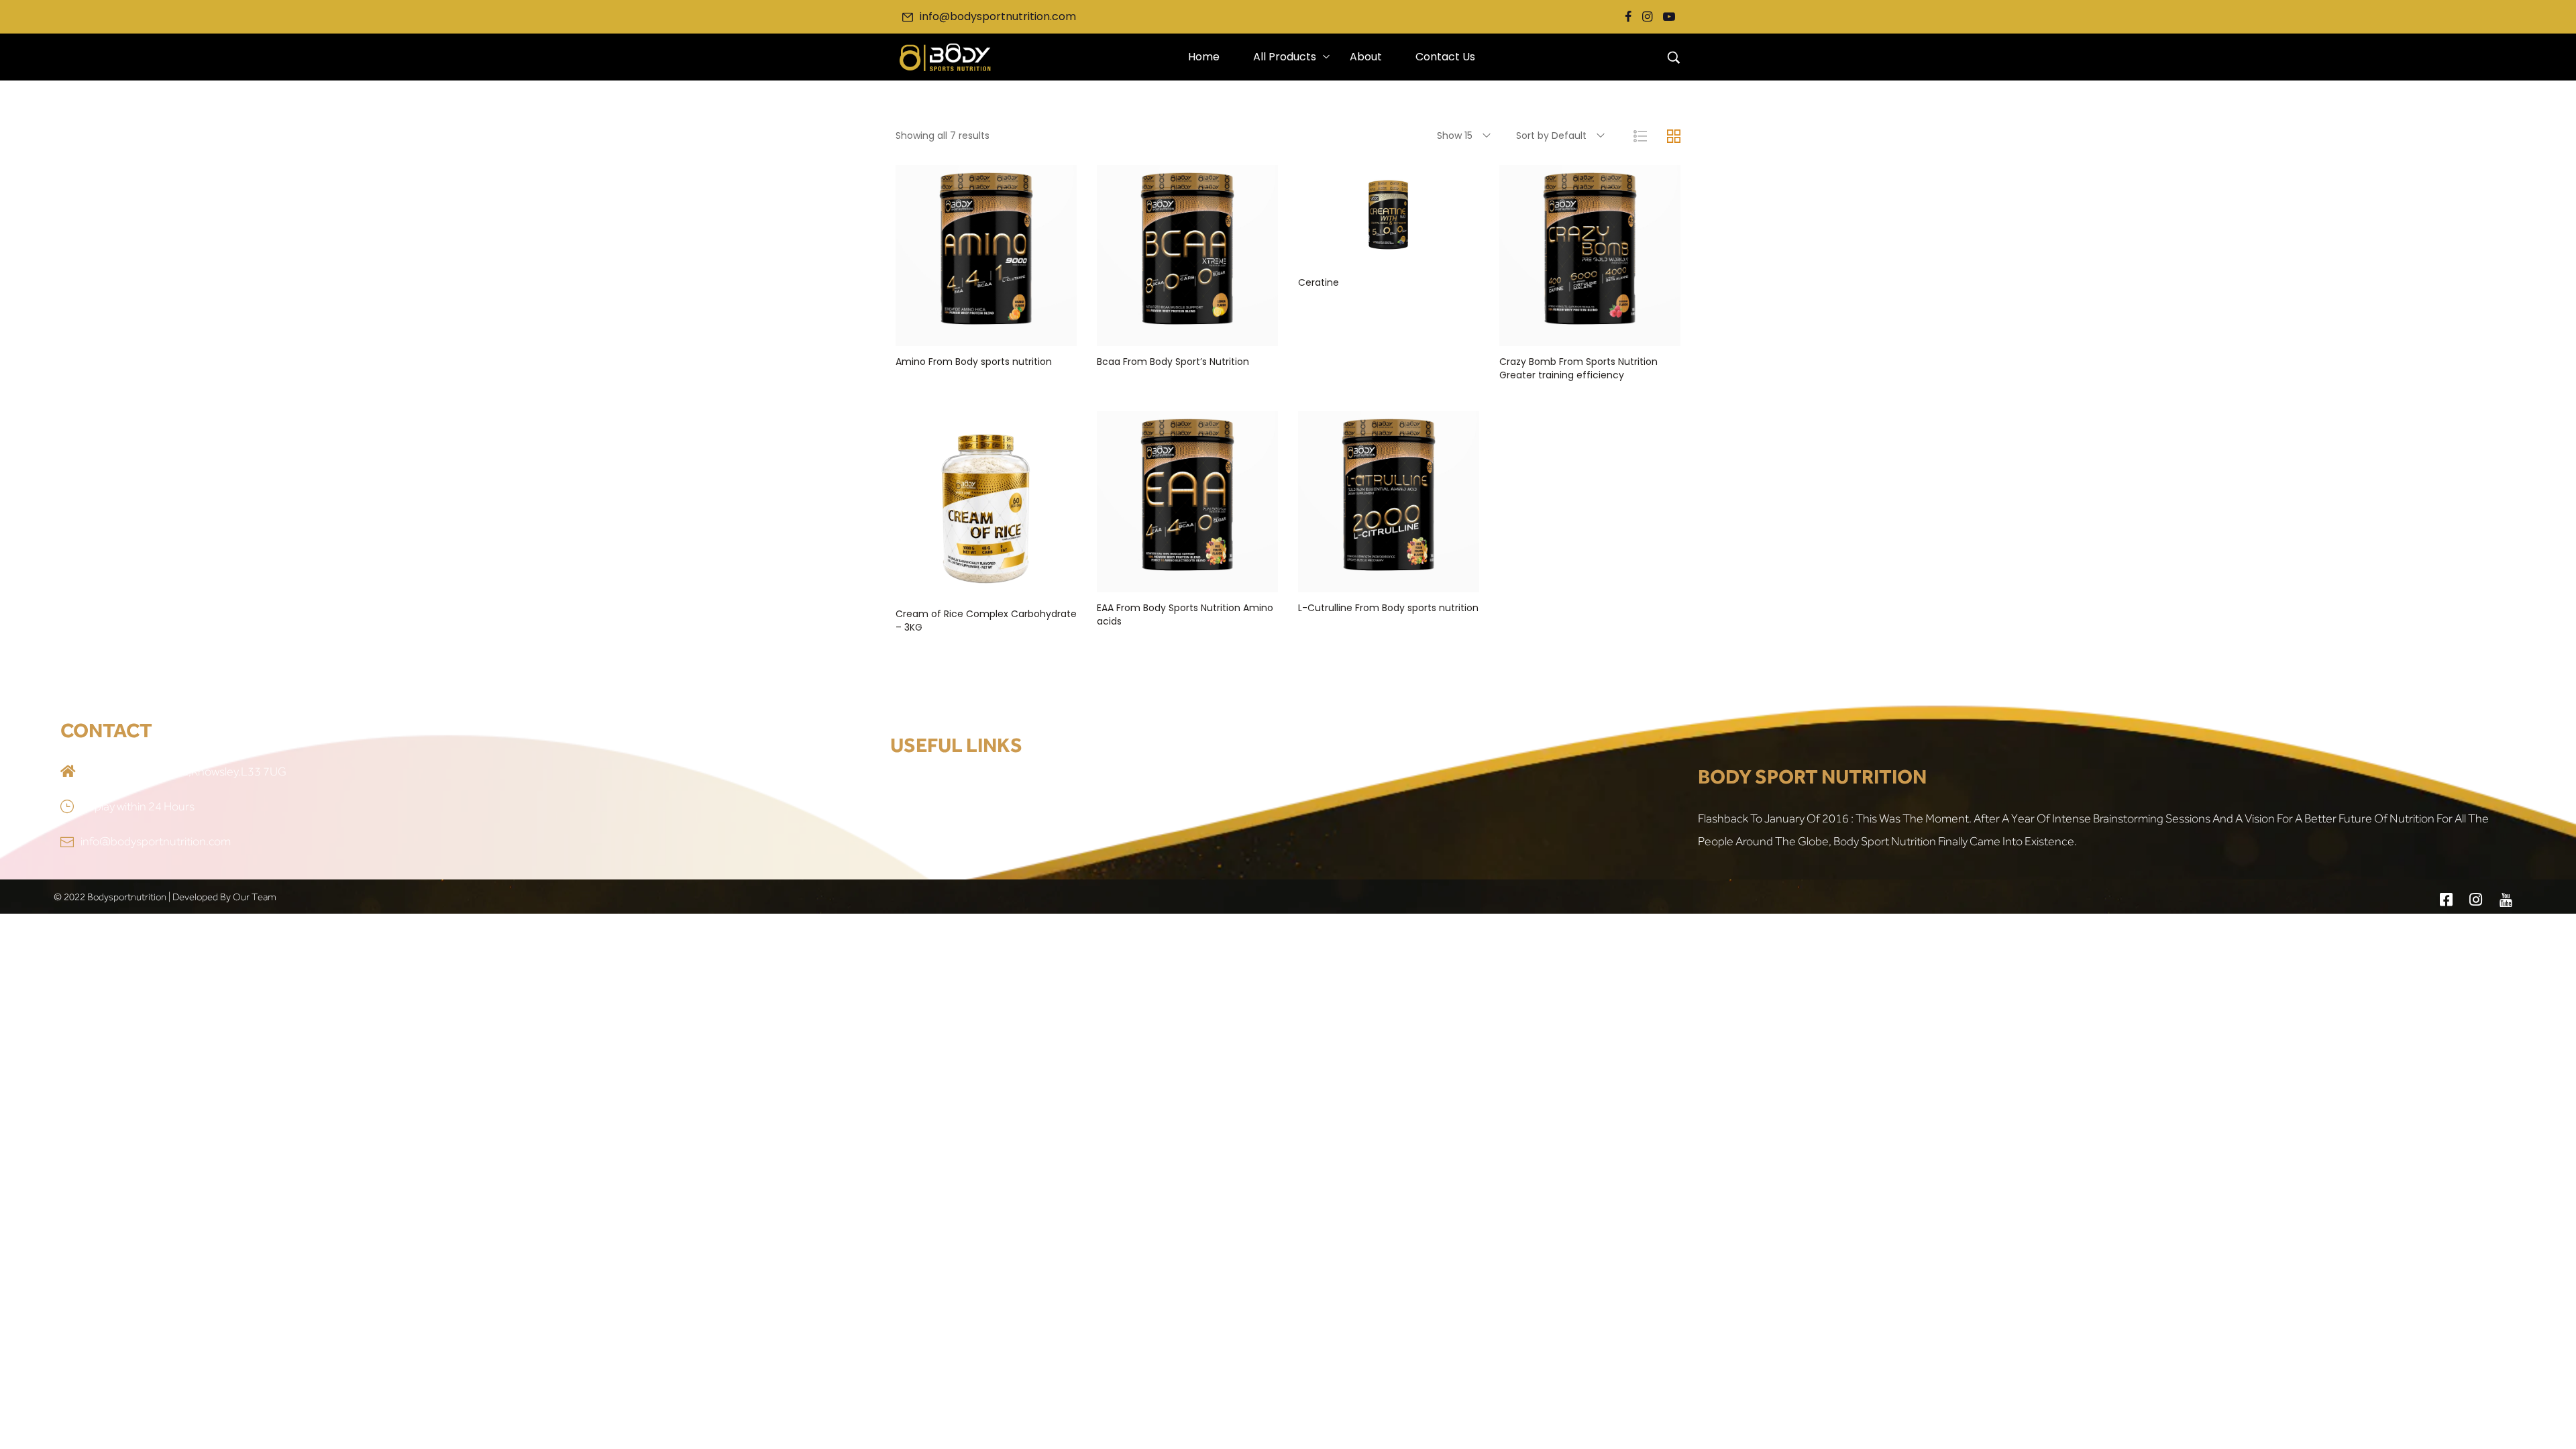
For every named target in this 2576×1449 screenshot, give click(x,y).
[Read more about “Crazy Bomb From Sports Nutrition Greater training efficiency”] (1590, 333)
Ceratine (1319, 282)
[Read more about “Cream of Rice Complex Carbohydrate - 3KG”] (986, 585)
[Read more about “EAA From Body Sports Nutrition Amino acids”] (1187, 579)
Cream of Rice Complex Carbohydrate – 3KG (986, 621)
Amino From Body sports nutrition (974, 362)
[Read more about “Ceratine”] (1389, 254)
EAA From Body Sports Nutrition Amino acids (1185, 614)
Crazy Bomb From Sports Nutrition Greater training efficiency (1578, 368)
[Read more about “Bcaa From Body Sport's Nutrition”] (1187, 333)
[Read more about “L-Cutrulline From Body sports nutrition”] (1389, 579)
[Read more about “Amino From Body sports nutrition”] (986, 333)
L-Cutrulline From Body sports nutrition (1388, 608)
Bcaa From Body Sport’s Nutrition (1173, 362)
